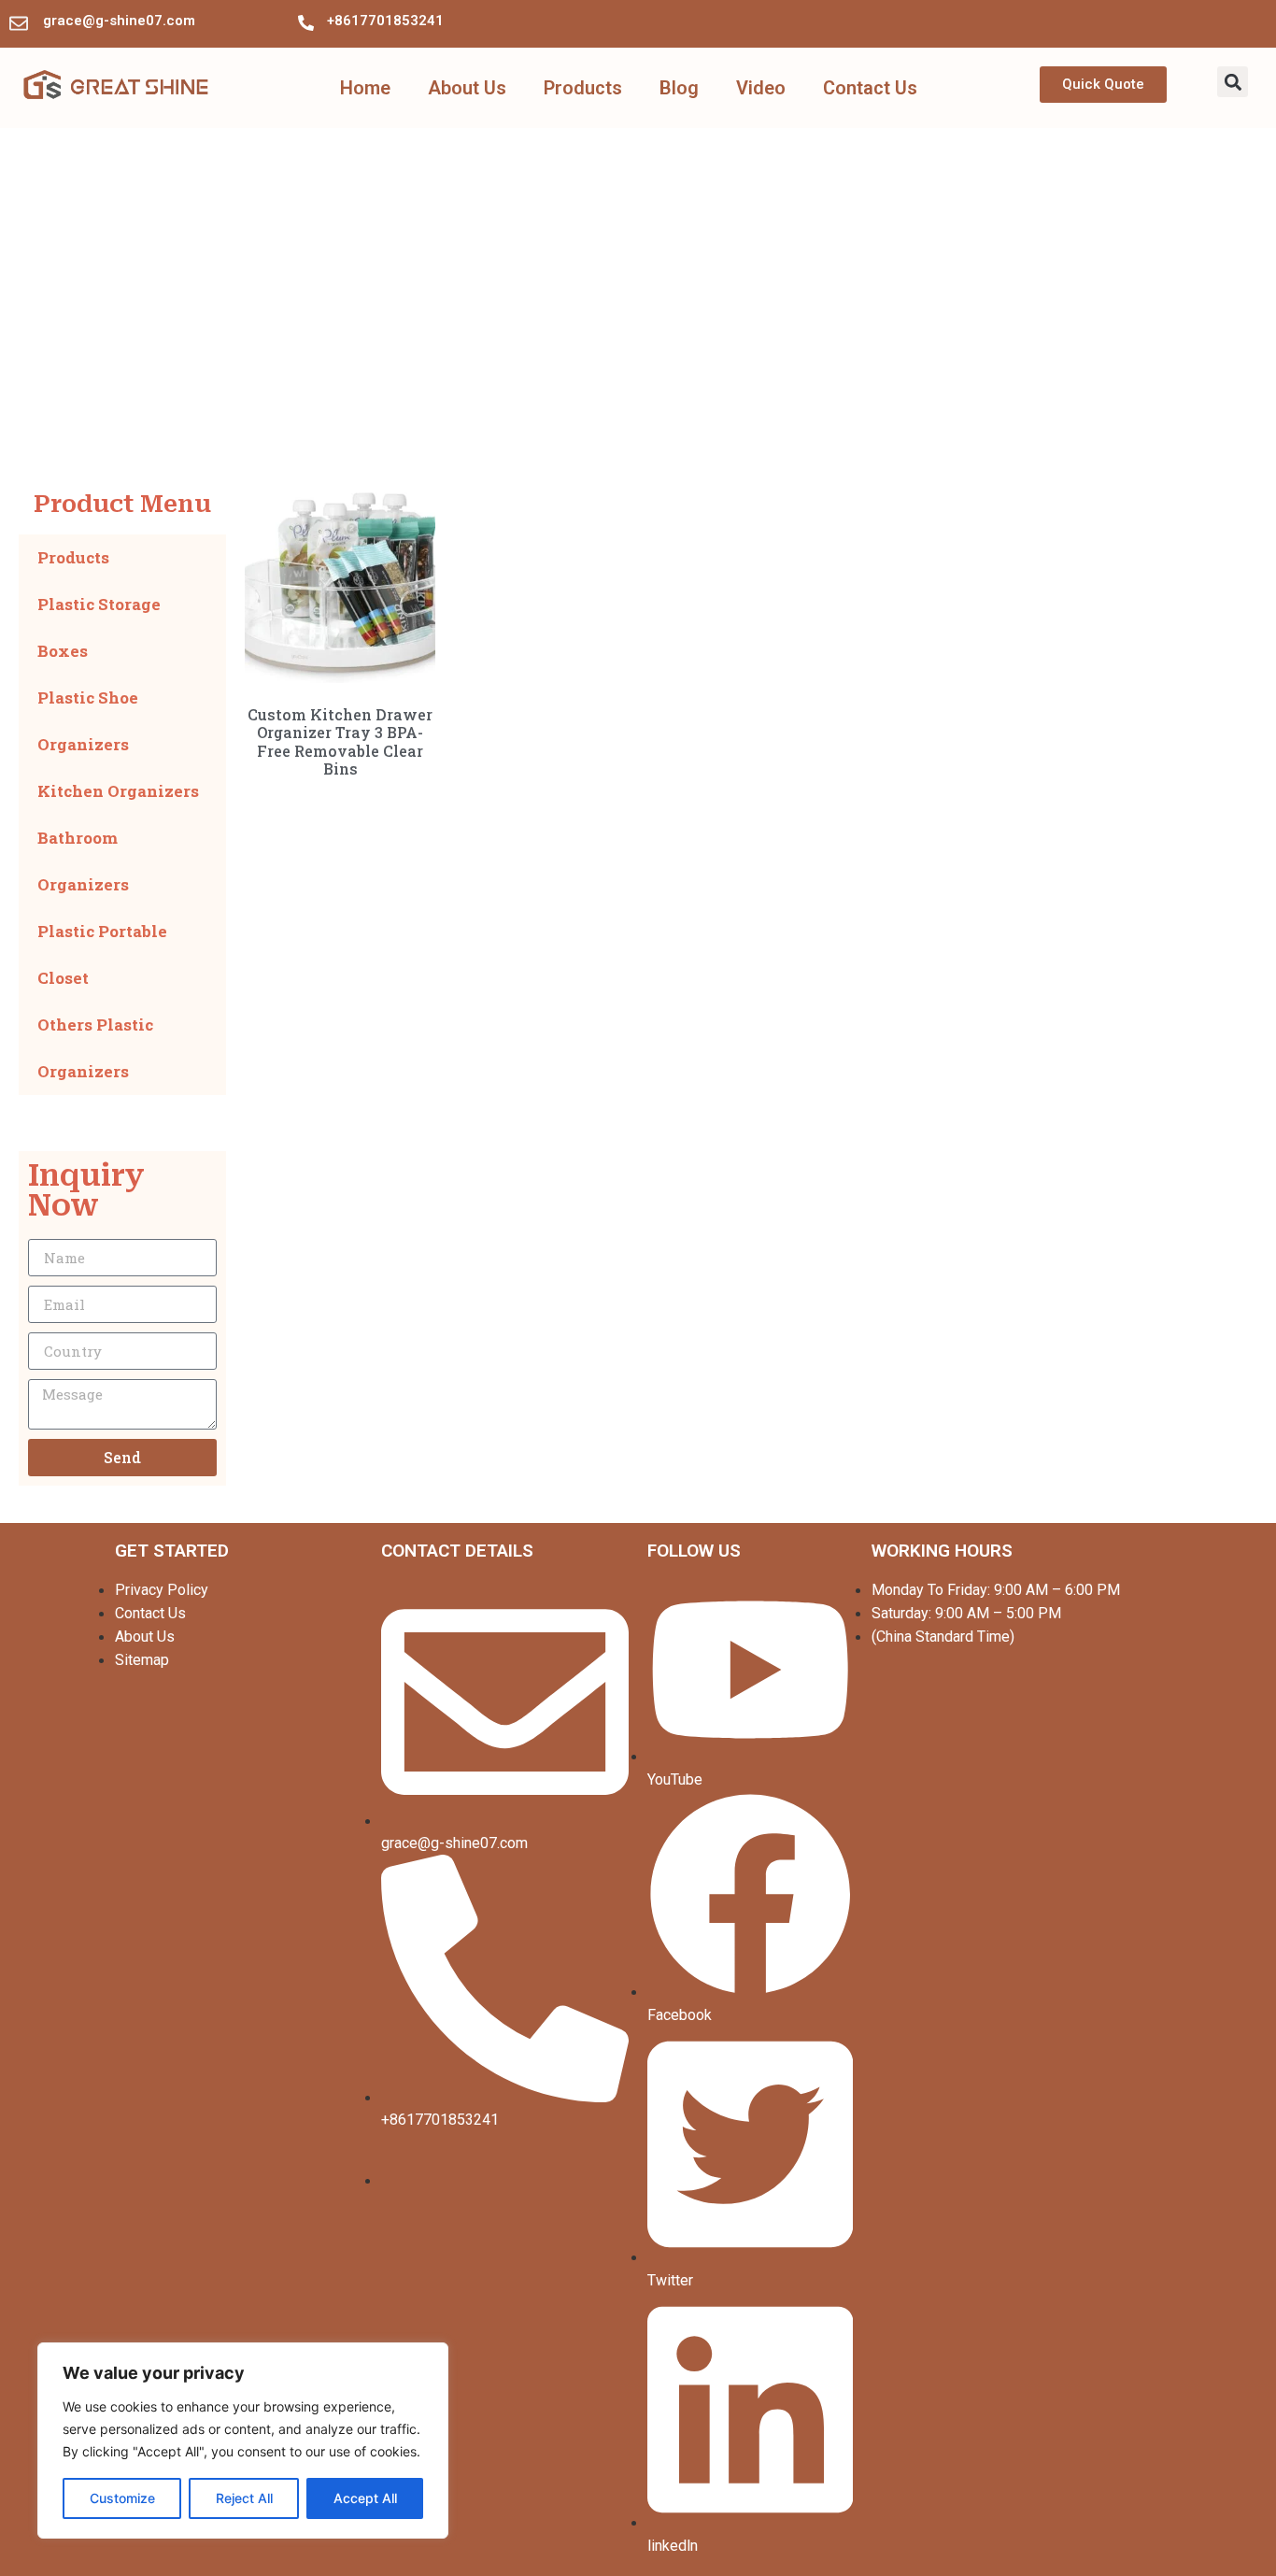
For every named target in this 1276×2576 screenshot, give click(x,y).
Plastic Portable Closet (102, 954)
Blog (679, 88)
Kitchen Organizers (118, 791)
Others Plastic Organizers (95, 1048)
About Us (467, 88)
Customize (122, 2498)
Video (761, 88)
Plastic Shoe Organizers (88, 721)
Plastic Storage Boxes (99, 627)
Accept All (365, 2498)
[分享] (1214, 21)
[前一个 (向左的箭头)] (33, 1288)
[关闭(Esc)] (1255, 21)
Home (365, 88)
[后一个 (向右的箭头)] (1243, 1288)
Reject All (244, 2498)
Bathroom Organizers (83, 861)
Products (583, 88)
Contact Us (870, 88)
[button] (1233, 82)
